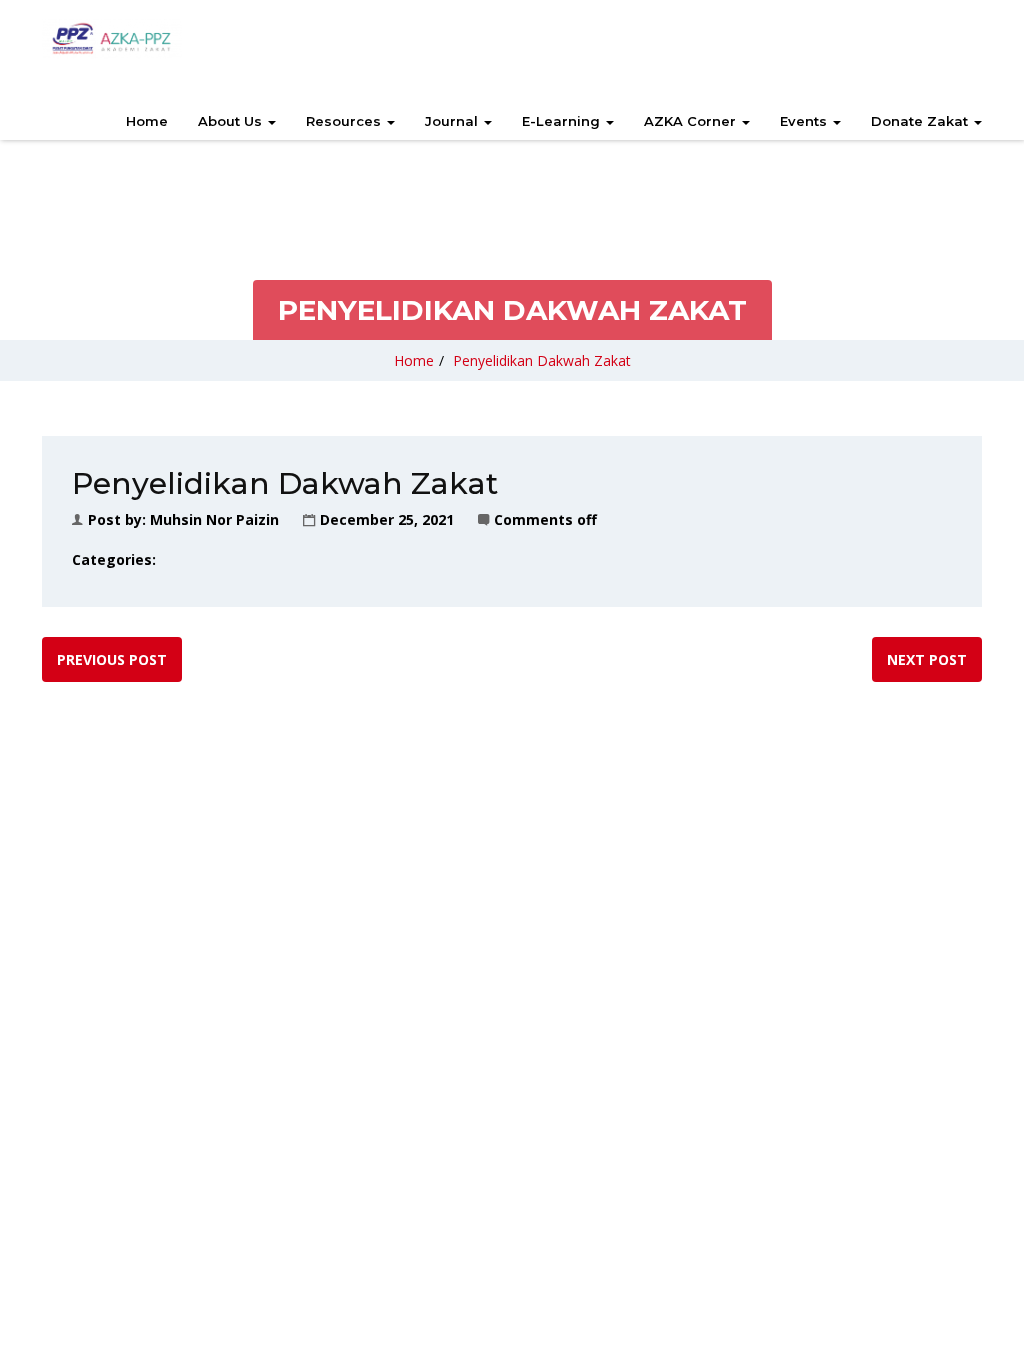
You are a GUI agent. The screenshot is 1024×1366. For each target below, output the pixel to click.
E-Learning (563, 121)
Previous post (112, 659)
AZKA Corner (692, 121)
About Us (232, 121)
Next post (927, 659)
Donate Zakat (921, 121)
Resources (345, 121)
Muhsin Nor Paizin (214, 519)
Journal (453, 121)
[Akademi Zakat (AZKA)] (112, 39)
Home (147, 121)
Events (805, 121)
